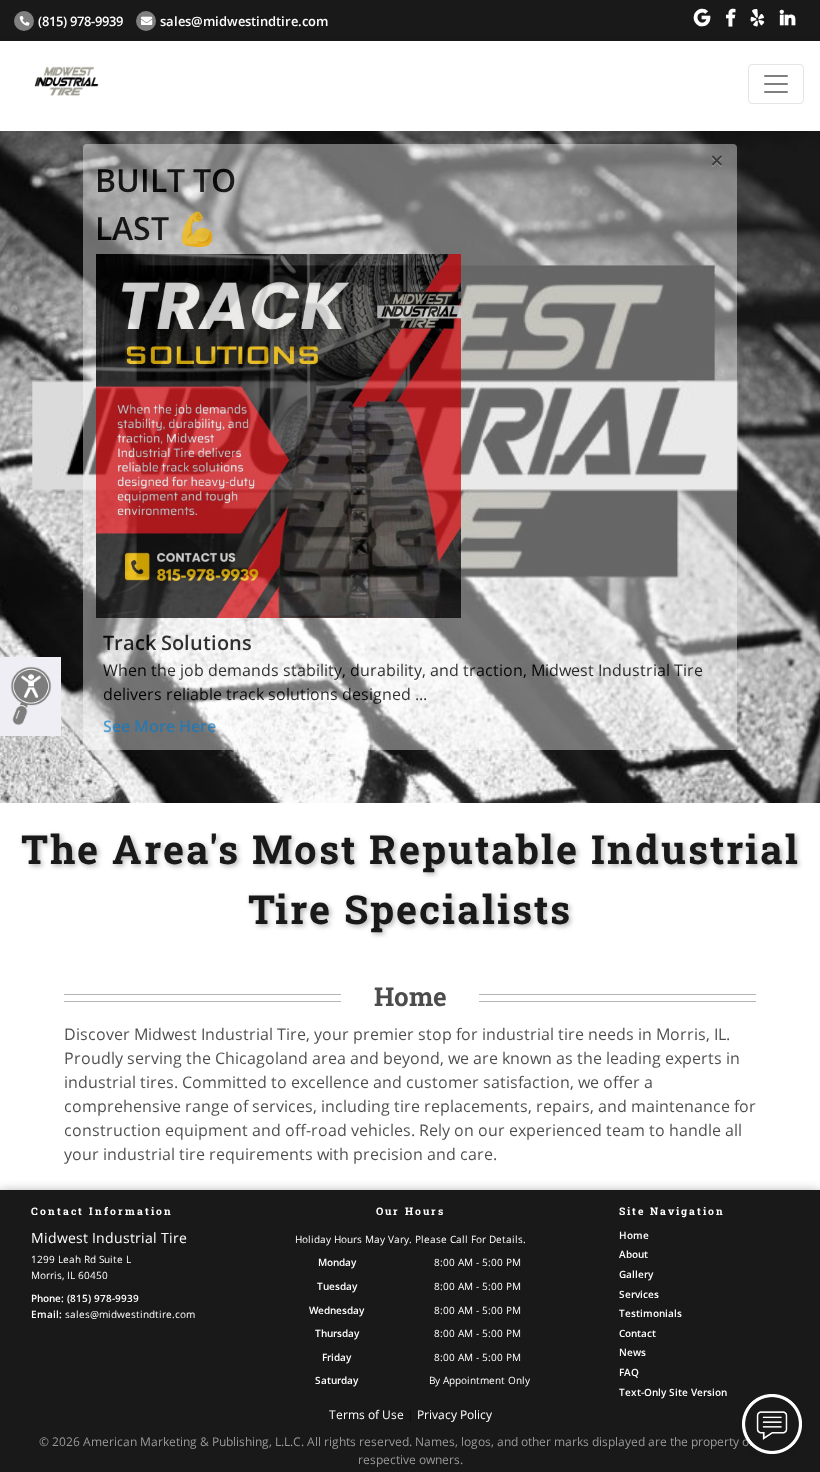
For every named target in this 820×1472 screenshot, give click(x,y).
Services (639, 1294)
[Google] (702, 18)
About (633, 1254)
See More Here (159, 726)
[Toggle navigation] (776, 84)
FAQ (629, 1372)
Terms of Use (366, 1414)
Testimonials (650, 1313)
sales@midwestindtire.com (244, 21)
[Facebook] (730, 18)
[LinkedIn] (787, 18)
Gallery (636, 1274)
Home (634, 1235)
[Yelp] (757, 18)
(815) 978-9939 (80, 21)
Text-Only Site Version (673, 1392)
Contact (637, 1333)
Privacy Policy (454, 1414)
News (632, 1352)
